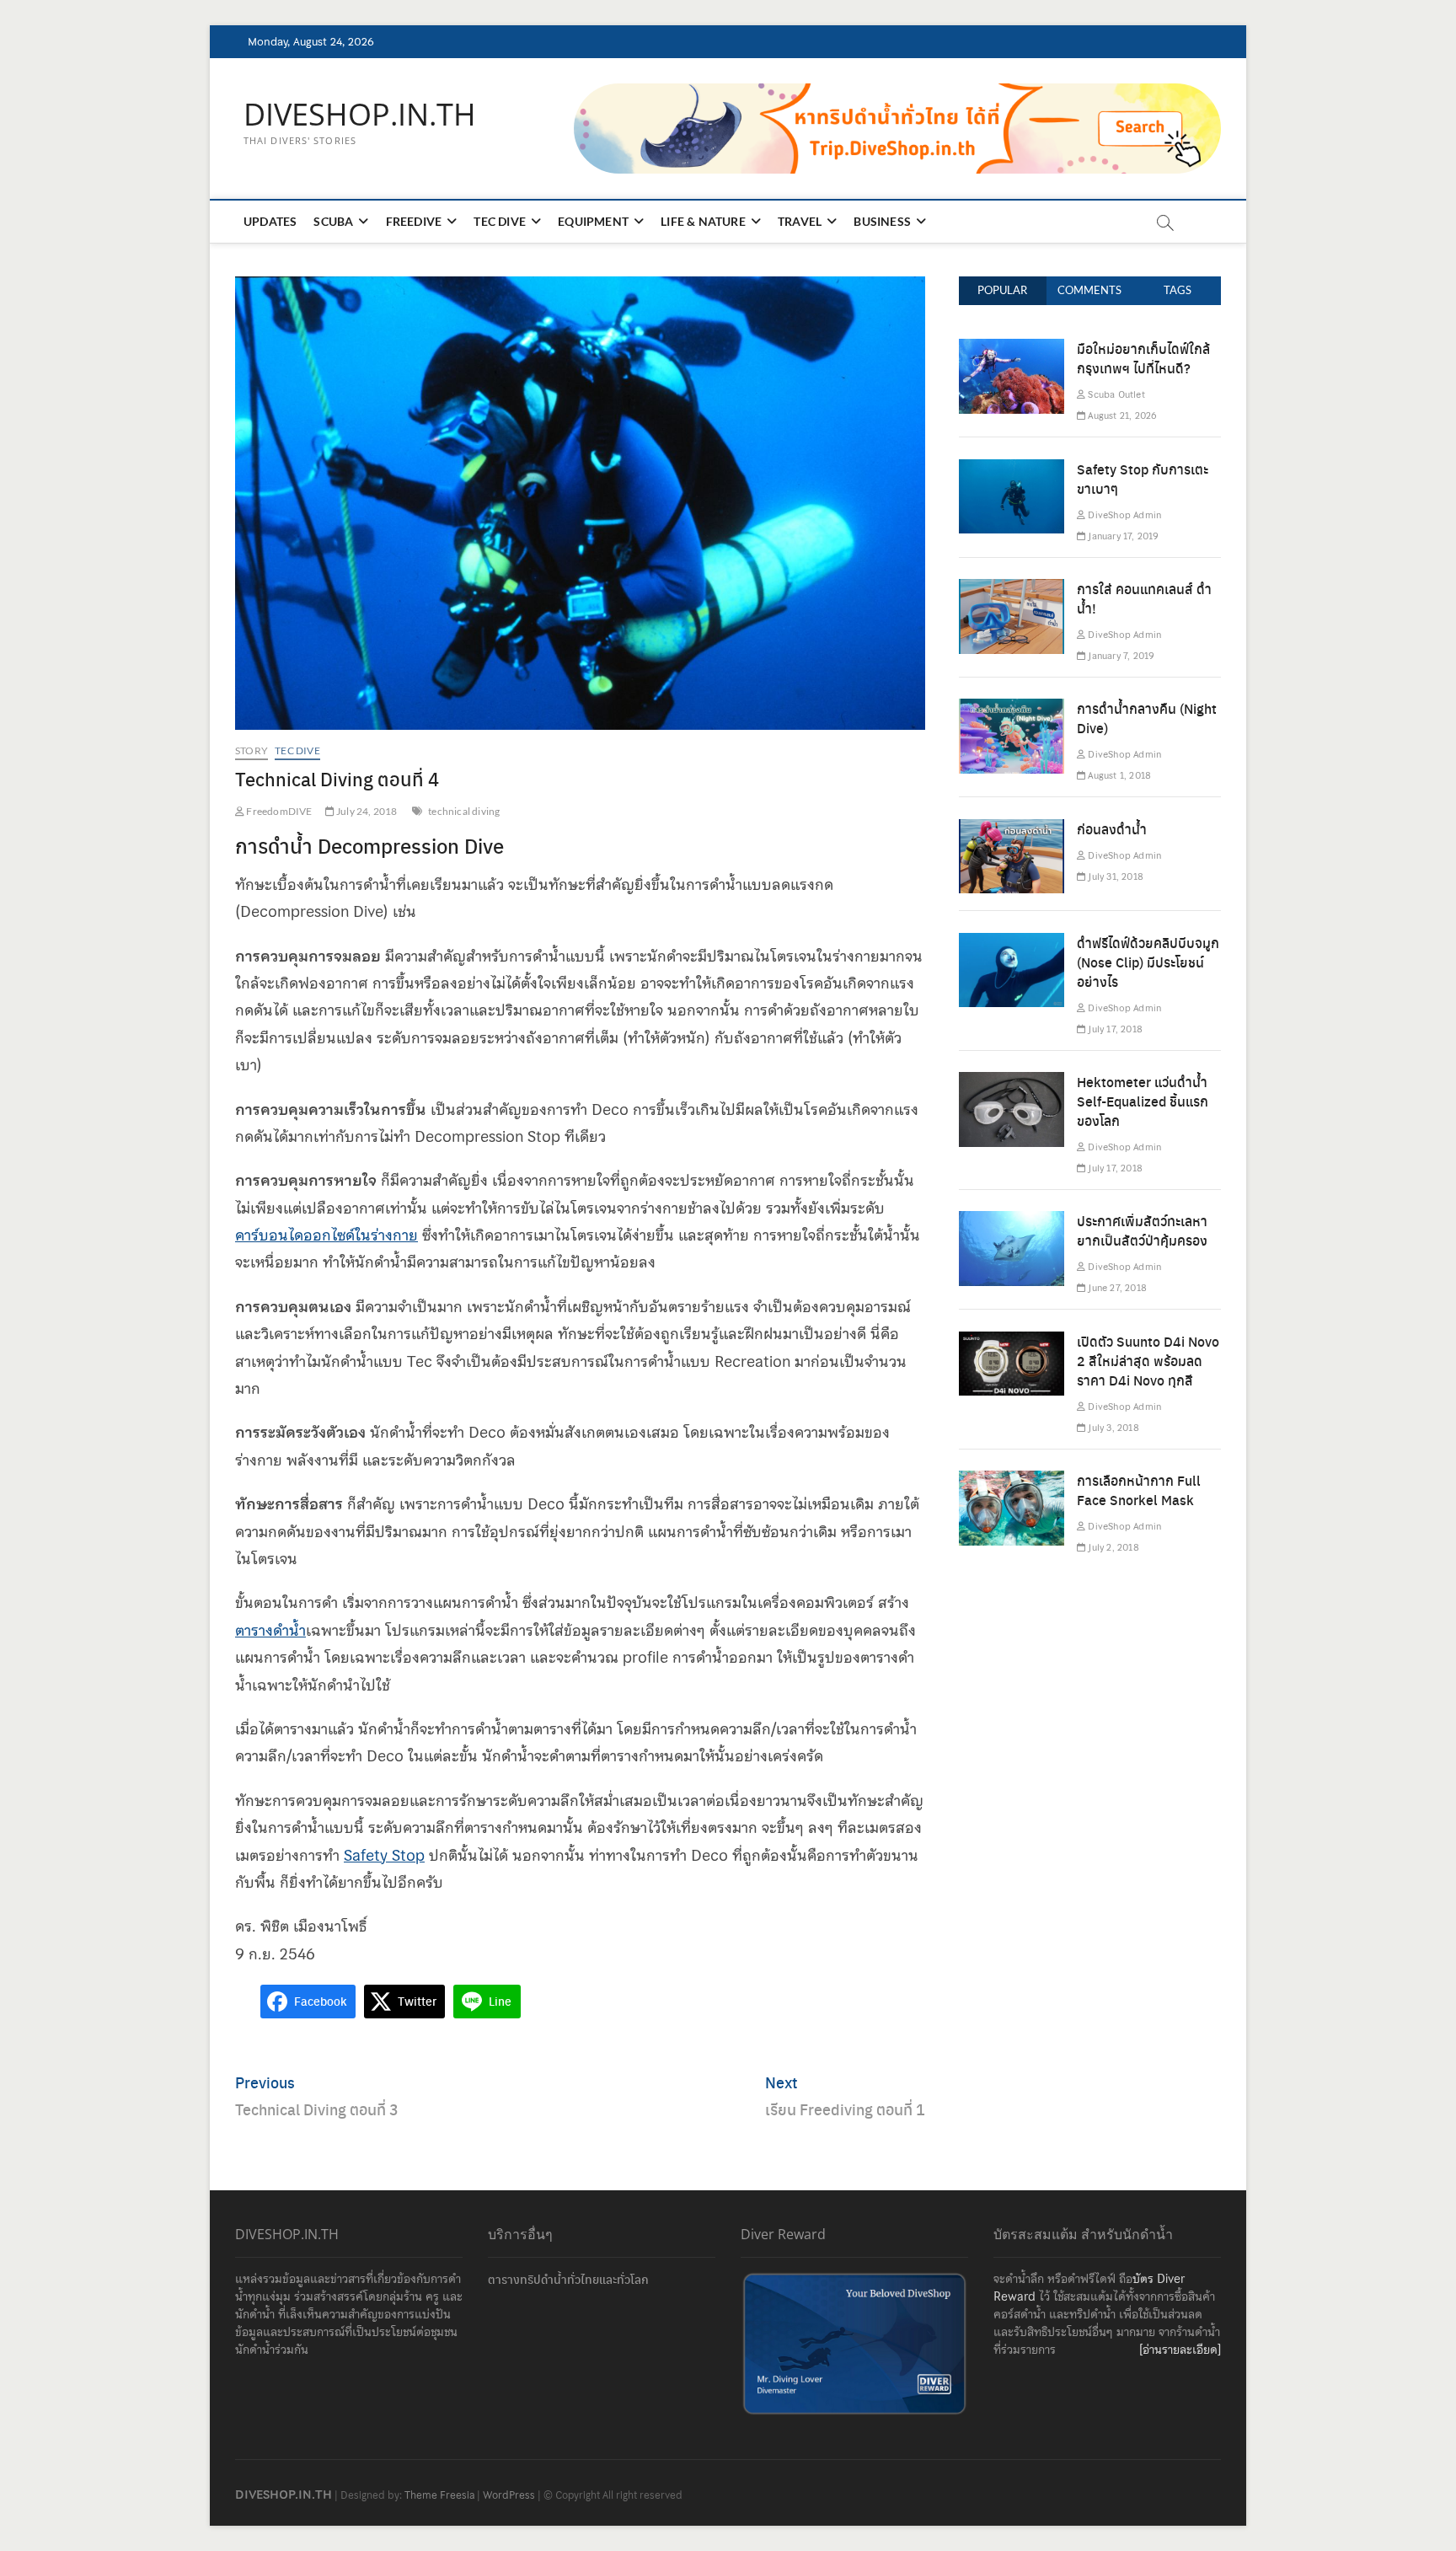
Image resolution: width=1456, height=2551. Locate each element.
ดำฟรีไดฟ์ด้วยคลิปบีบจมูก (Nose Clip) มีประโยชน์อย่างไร (1148, 962)
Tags (1178, 290)
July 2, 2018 (1112, 1547)
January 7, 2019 (1119, 656)
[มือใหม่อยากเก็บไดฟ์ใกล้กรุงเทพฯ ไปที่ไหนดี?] (1012, 352)
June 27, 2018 (1116, 1288)
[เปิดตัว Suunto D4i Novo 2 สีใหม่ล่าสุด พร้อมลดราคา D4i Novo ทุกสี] (1012, 1345)
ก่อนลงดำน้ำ (1112, 829)
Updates (270, 221)
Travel (800, 221)
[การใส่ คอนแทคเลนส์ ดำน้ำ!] (1012, 592)
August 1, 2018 (1118, 775)
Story (252, 750)
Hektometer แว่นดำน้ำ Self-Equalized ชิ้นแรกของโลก (1143, 1101)
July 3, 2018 (1112, 1428)
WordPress (509, 2495)
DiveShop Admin (1123, 515)
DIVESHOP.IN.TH (360, 115)
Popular (1002, 290)
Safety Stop (384, 1855)
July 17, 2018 (1114, 1029)
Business (882, 221)
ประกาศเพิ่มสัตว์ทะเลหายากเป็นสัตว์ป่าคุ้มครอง (1142, 1230)
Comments (1089, 290)
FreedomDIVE (278, 811)
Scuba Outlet (1115, 394)
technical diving (464, 811)
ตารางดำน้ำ (270, 1630)
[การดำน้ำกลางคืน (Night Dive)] (1012, 712)
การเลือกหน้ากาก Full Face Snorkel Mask (1139, 1490)
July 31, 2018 (1114, 876)
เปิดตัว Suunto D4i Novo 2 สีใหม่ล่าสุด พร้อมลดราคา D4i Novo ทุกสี (1148, 1361)
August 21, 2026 (1121, 415)
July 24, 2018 (366, 811)
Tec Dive (500, 221)
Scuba (333, 221)
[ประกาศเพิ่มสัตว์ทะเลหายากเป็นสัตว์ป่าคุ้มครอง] (1012, 1224)
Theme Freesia (439, 2495)
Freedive (414, 221)
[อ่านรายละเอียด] (1180, 2350)
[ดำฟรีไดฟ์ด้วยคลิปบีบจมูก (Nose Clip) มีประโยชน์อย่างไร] (1012, 946)
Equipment (593, 221)
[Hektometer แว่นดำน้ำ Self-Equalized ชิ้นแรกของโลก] (1012, 1085)
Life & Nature (703, 221)
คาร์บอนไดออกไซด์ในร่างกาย (327, 1235)
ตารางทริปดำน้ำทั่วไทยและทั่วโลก (568, 2279)
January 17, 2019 (1121, 536)
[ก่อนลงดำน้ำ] (1012, 832)
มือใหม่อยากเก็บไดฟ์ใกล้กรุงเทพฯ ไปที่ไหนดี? (1143, 358)
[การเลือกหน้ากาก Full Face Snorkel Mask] (1012, 1484)
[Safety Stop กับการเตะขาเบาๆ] (1012, 472)
